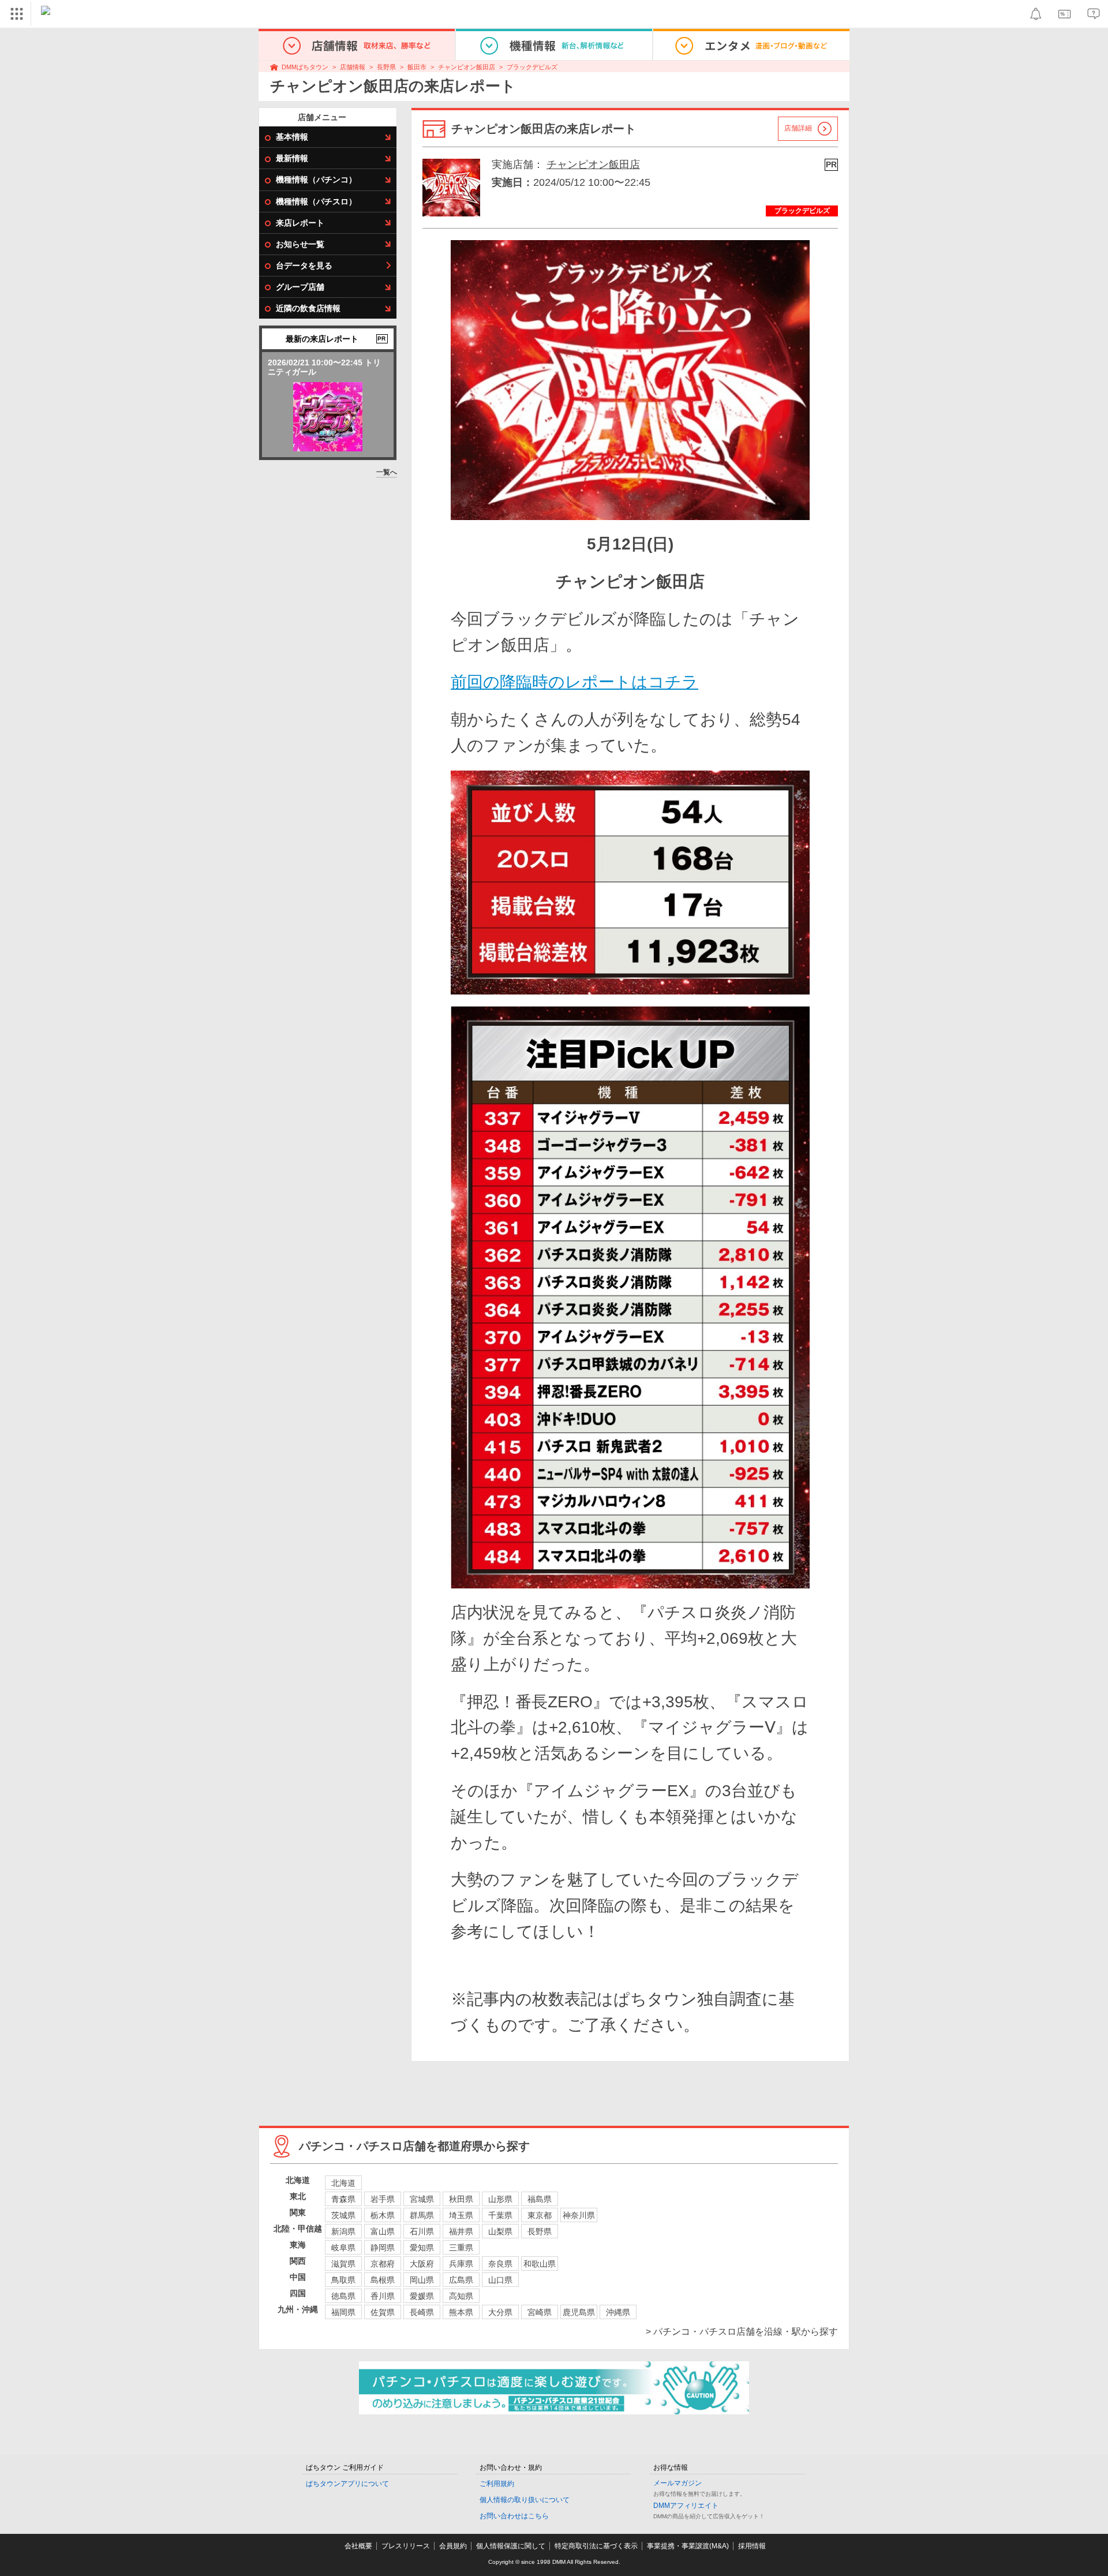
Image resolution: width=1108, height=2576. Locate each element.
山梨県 (500, 2231)
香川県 (383, 2296)
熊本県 (461, 2312)
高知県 (461, 2296)
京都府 (383, 2264)
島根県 (383, 2280)
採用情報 (752, 2546)
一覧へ (387, 472)
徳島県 (343, 2296)
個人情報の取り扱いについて (525, 2500)
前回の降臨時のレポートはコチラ (574, 682)
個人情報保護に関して (511, 2546)
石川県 (422, 2231)
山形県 (500, 2199)
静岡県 (383, 2248)
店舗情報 (353, 67)
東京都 (540, 2215)
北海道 (343, 2183)
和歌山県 (540, 2264)
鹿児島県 (579, 2312)
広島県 (461, 2280)
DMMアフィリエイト (686, 2506)
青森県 (343, 2199)
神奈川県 (579, 2215)
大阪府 (422, 2264)
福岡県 (343, 2312)
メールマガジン (677, 2483)
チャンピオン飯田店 (467, 67)
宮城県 (422, 2199)
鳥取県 (343, 2280)
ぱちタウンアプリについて (347, 2484)
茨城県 (343, 2215)
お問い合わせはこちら (514, 2516)
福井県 (461, 2231)
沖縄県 (618, 2312)
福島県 (540, 2199)
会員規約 (453, 2546)
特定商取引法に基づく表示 (596, 2546)
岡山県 (422, 2280)
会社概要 (358, 2546)
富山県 (383, 2231)
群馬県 (422, 2215)
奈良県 (500, 2264)
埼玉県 (461, 2215)
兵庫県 (461, 2264)
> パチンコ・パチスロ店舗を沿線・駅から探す (742, 2332)
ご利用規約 (497, 2484)
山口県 (500, 2280)
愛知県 (422, 2248)
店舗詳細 (798, 128)
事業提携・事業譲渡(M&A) (688, 2546)
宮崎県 (540, 2312)
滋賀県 (343, 2264)
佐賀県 (383, 2312)
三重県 (461, 2248)
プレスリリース (406, 2546)
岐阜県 (343, 2248)
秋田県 (461, 2199)
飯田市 (417, 67)
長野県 (386, 67)
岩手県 (383, 2199)
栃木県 (383, 2215)
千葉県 (500, 2215)
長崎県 (422, 2312)
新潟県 (343, 2231)
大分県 (500, 2312)
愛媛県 (422, 2296)
